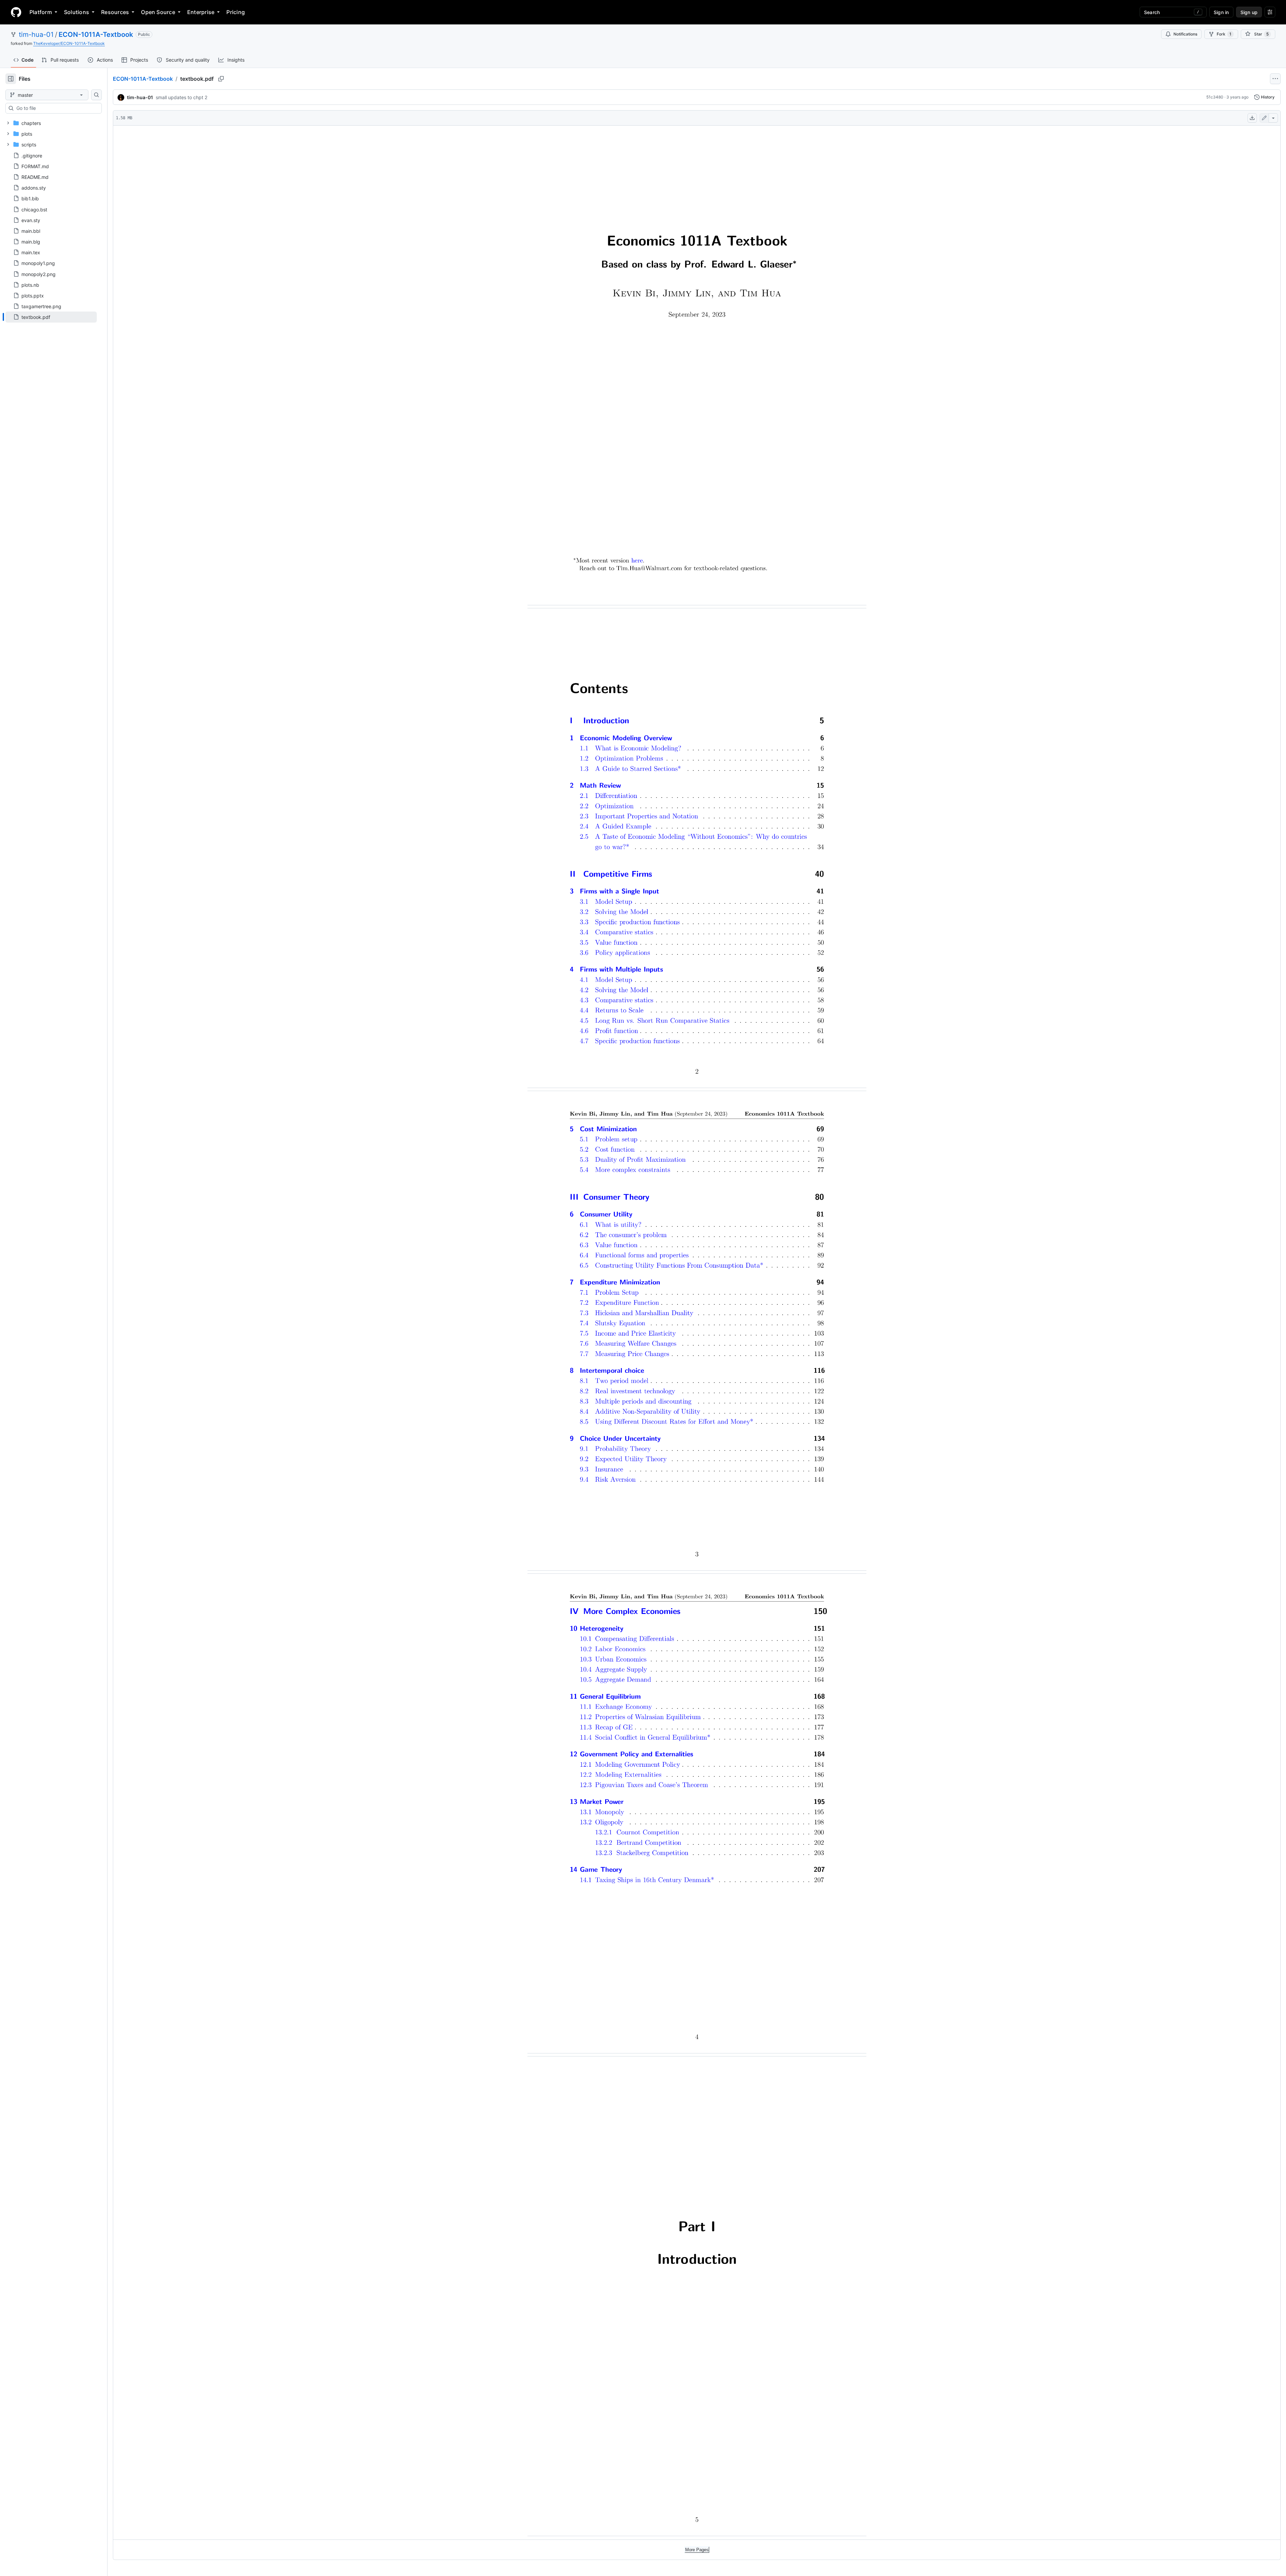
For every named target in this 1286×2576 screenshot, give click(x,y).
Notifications (1185, 34)
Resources (115, 12)
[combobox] (56, 108)
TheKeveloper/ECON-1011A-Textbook (69, 43)
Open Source (158, 12)
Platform (41, 12)
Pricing (236, 12)
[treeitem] (51, 317)
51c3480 (1215, 97)
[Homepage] (16, 12)
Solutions (77, 12)
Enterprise (201, 12)
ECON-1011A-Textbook (96, 35)
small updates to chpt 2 (182, 97)
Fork (1224, 34)
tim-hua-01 (36, 35)
